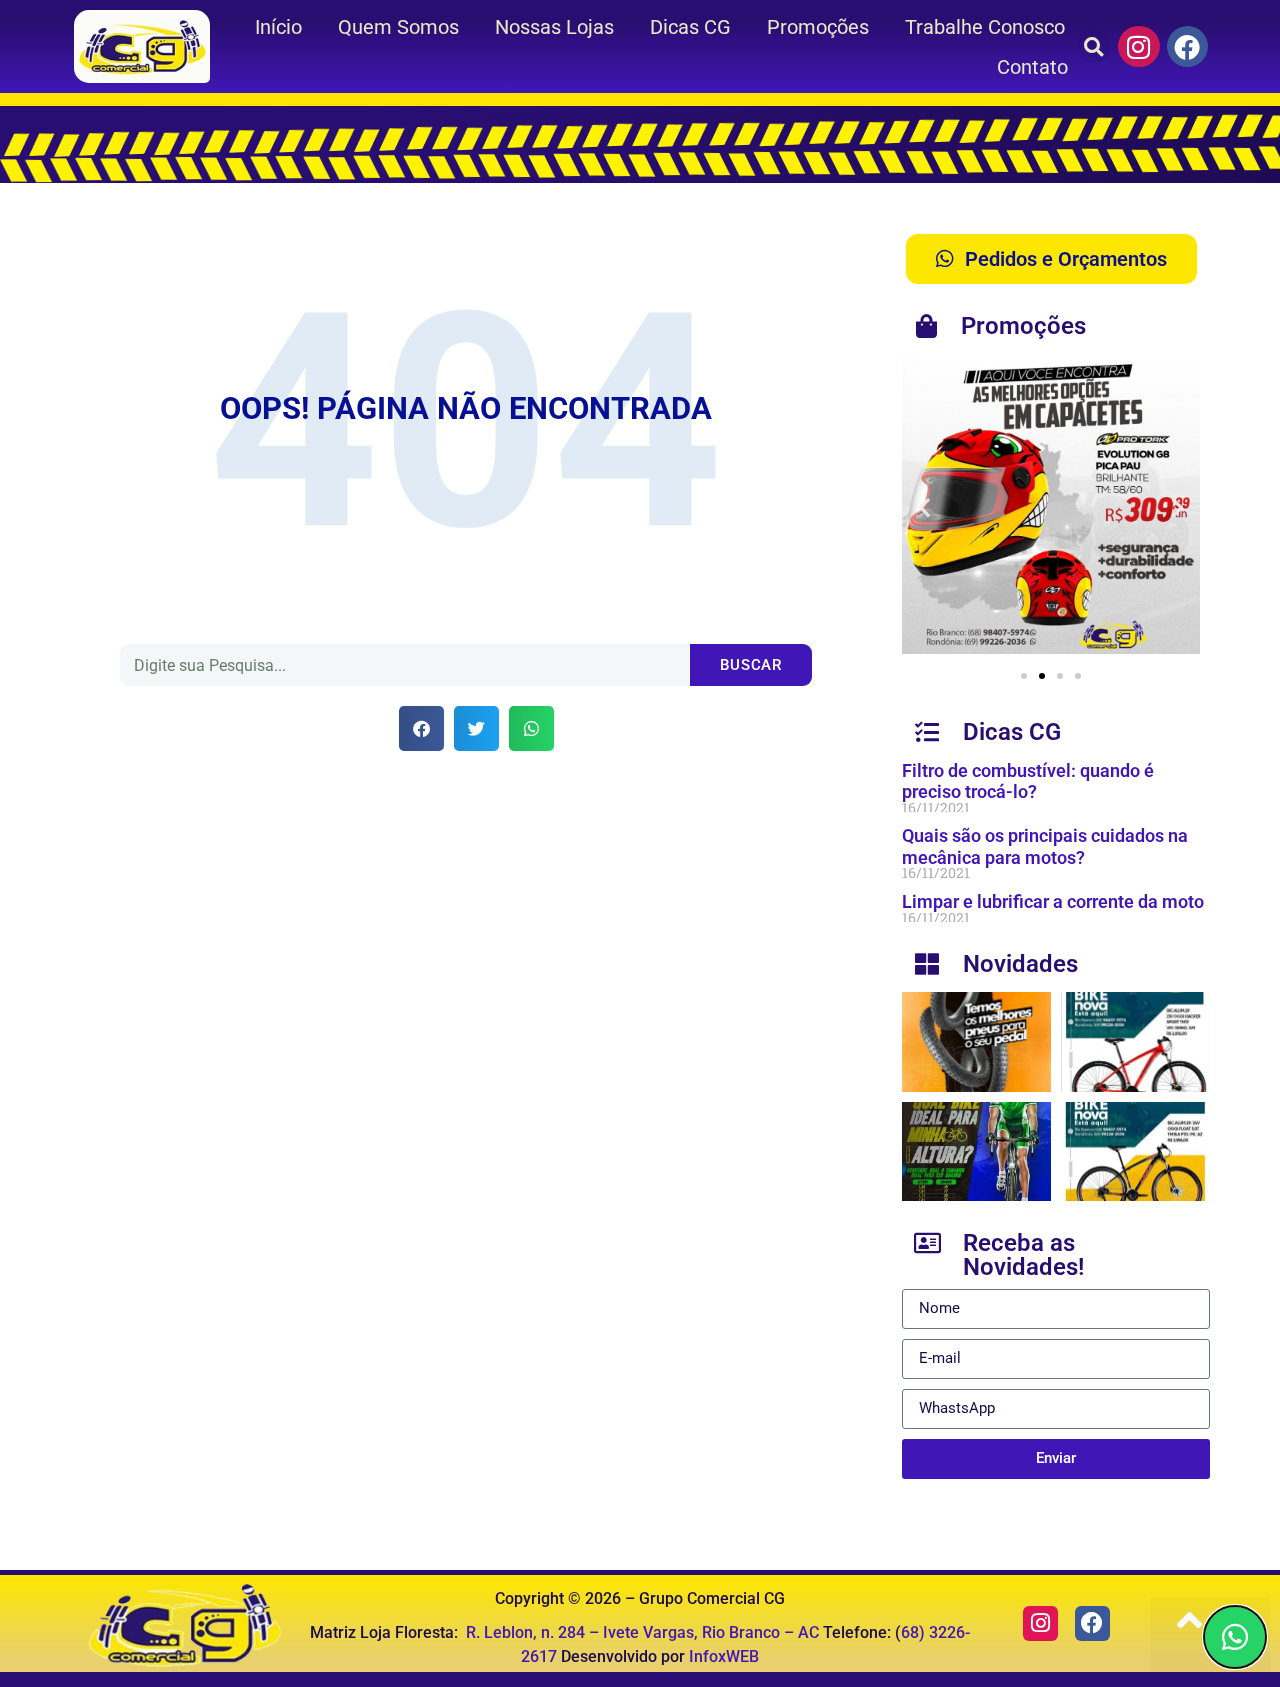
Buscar (751, 665)
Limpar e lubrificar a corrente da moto (1053, 901)
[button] (1093, 46)
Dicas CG (690, 27)
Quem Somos (398, 27)
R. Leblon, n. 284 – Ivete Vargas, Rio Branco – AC (642, 1632)
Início (278, 27)
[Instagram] (1139, 47)
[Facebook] (1188, 47)
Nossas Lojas (554, 27)
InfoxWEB (724, 1656)
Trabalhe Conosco (985, 27)
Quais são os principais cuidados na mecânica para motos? (1045, 846)
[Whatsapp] (1235, 1637)
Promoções (818, 27)
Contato (1032, 67)
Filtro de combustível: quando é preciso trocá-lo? (1028, 781)
